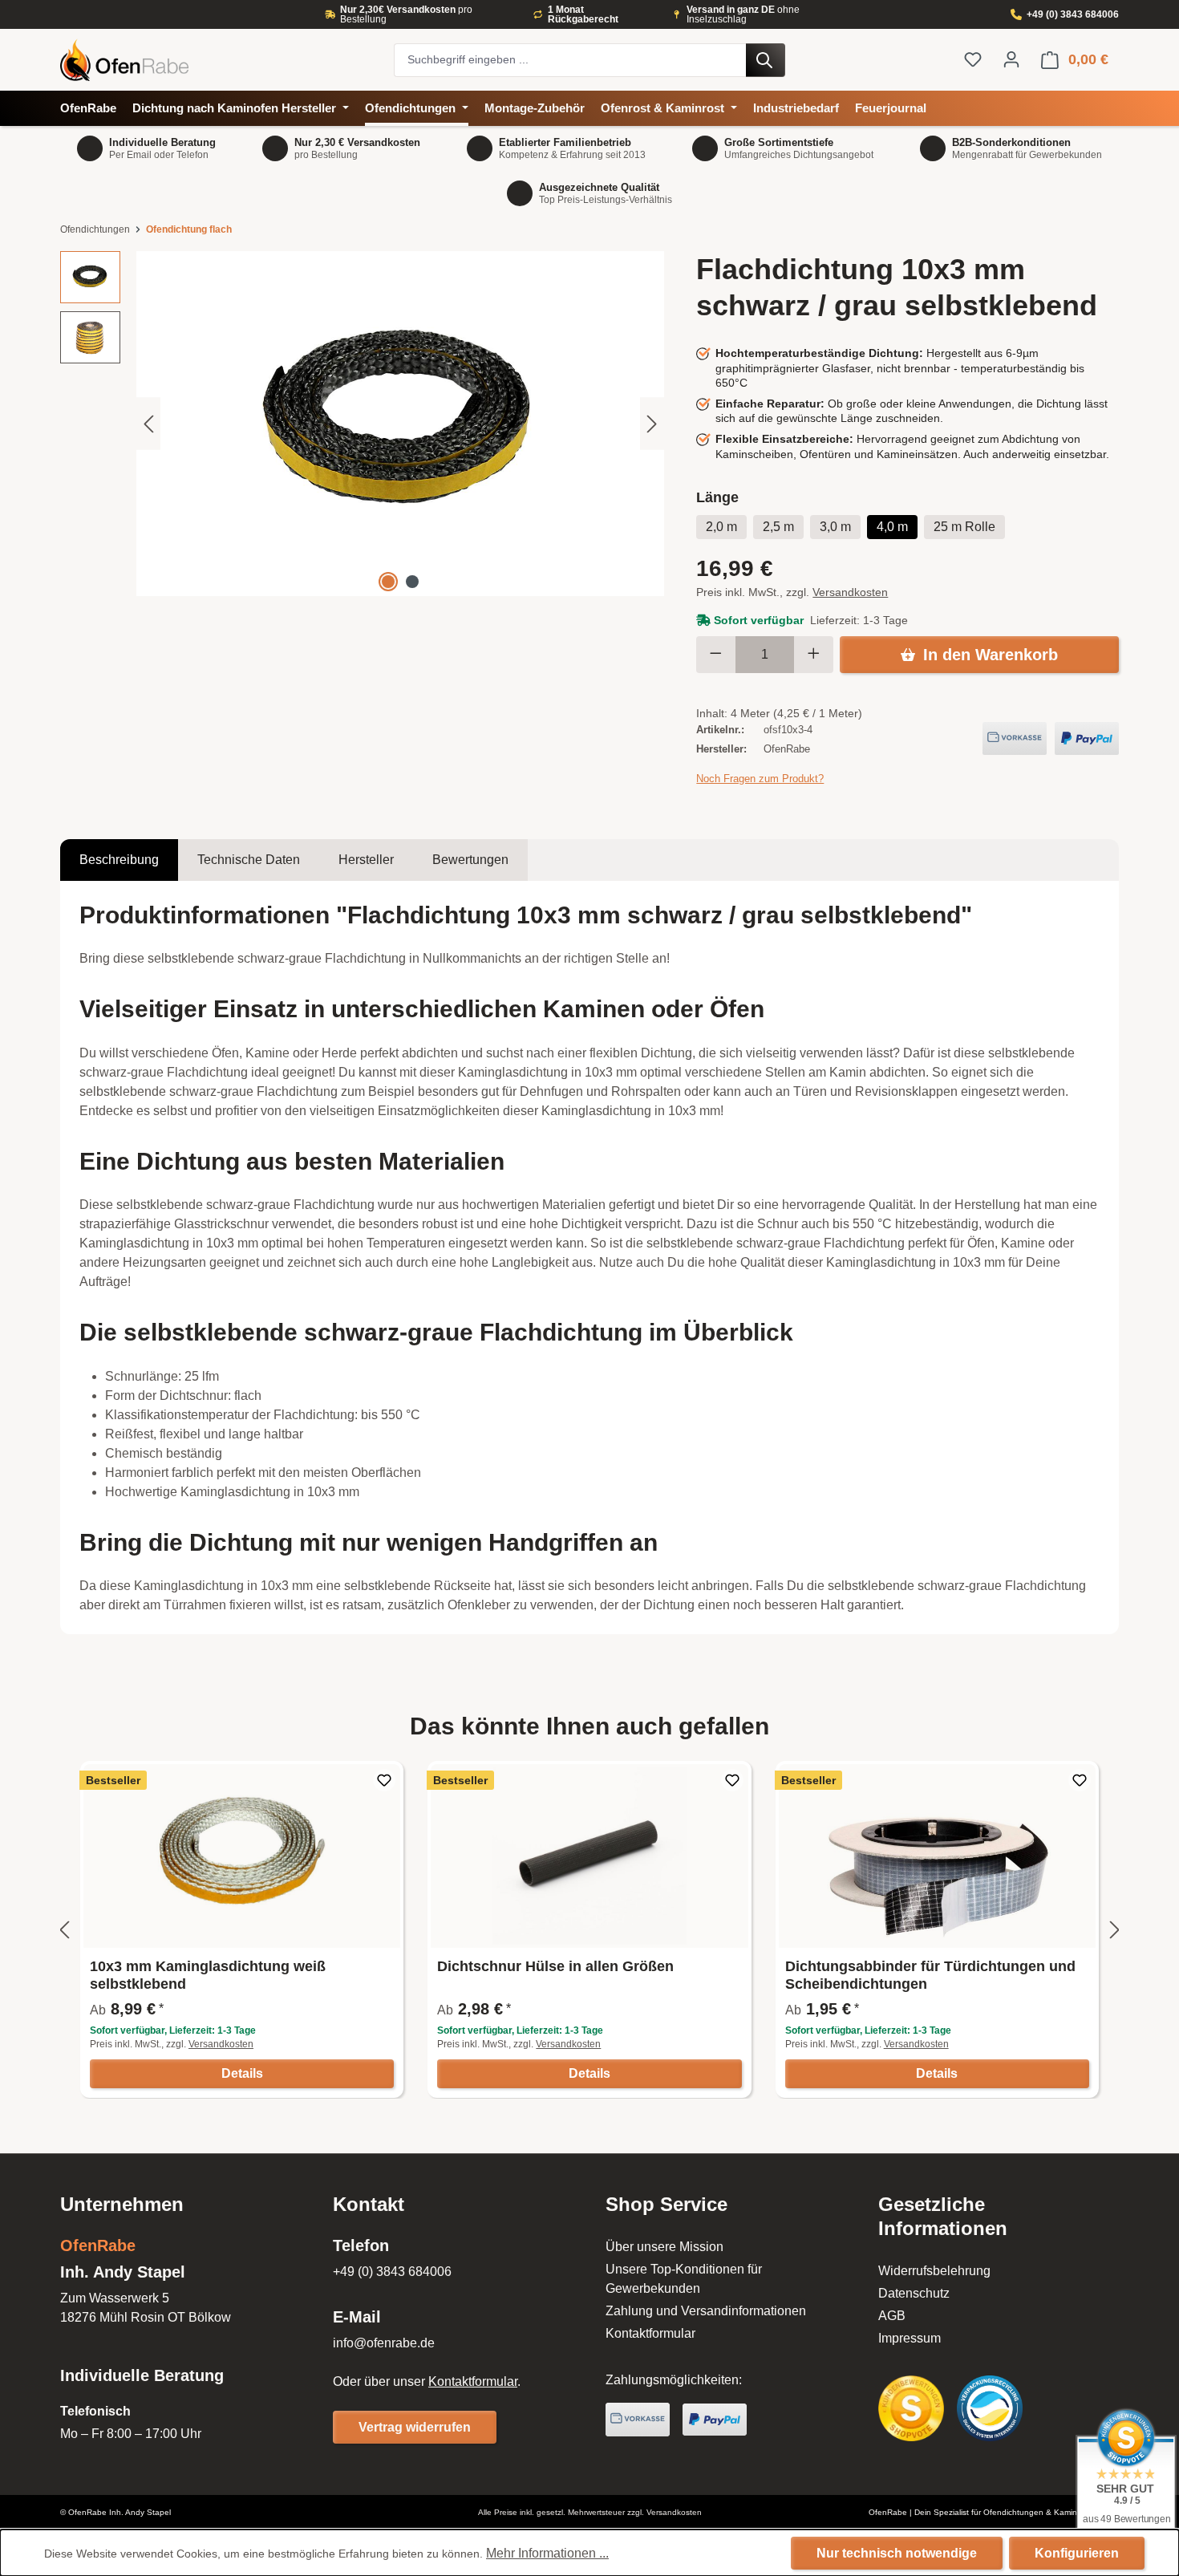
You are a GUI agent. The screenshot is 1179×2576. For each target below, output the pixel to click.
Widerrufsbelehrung (934, 2271)
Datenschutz (914, 2293)
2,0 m (721, 527)
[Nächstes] (652, 424)
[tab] (119, 860)
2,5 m (778, 527)
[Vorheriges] (148, 424)
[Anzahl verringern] (716, 655)
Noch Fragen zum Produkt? (760, 779)
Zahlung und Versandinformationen (706, 2311)
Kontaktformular (473, 2381)
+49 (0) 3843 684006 (1073, 14)
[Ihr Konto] (1011, 59)
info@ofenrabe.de (384, 2343)
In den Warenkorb (991, 655)
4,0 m (892, 527)
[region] (362, 424)
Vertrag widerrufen (415, 2427)
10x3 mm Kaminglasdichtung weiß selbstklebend (208, 1975)
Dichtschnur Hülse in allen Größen (555, 1966)
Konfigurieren (1077, 2553)
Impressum (910, 2338)
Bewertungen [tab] (470, 860)
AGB (892, 2316)
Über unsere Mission (664, 2247)
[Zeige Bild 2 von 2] (412, 582)
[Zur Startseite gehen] (219, 60)
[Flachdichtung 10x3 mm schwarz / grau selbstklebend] (400, 424)
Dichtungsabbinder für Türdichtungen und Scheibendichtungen (930, 1975)
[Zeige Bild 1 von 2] (388, 582)
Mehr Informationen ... (547, 2553)
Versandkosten (850, 592)
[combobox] (570, 60)
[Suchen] (766, 60)
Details (242, 2073)
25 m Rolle (964, 527)
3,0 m (835, 527)
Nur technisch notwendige (897, 2553)
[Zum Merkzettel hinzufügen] (384, 1780)
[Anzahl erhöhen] (814, 655)
